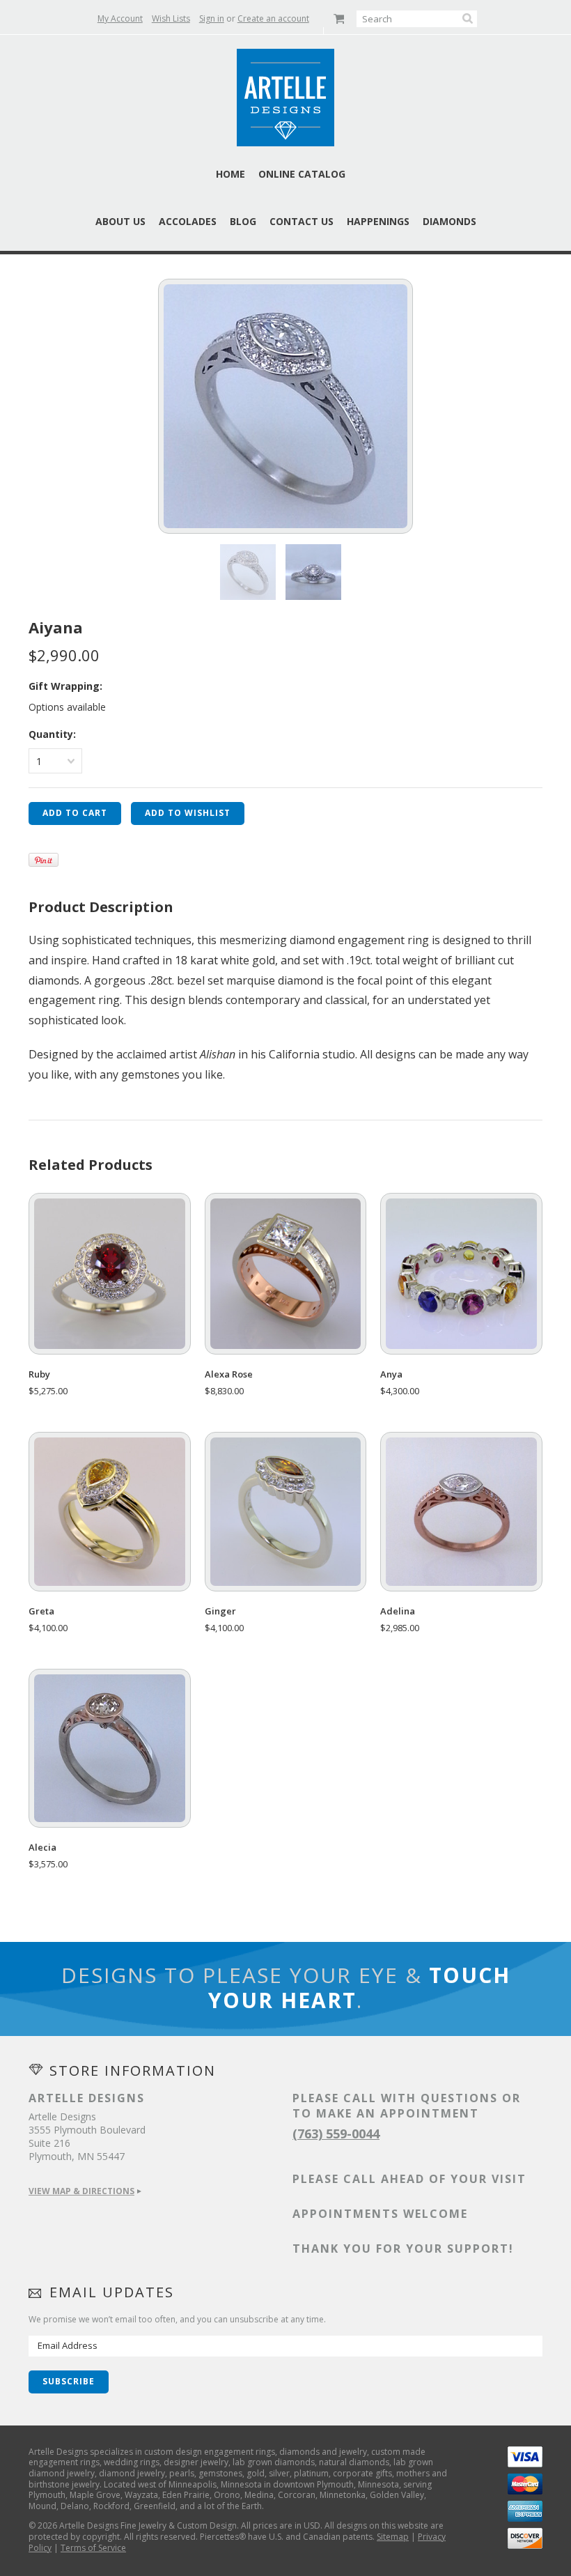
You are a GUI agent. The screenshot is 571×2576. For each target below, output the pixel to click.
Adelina (398, 1611)
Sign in (212, 18)
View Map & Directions (81, 2191)
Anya (391, 1374)
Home (230, 174)
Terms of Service (93, 2548)
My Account (120, 18)
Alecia (42, 1848)
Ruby (39, 1374)
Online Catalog (302, 174)
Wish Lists (171, 18)
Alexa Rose (229, 1374)
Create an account (273, 18)
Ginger (220, 1611)
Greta (41, 1611)
